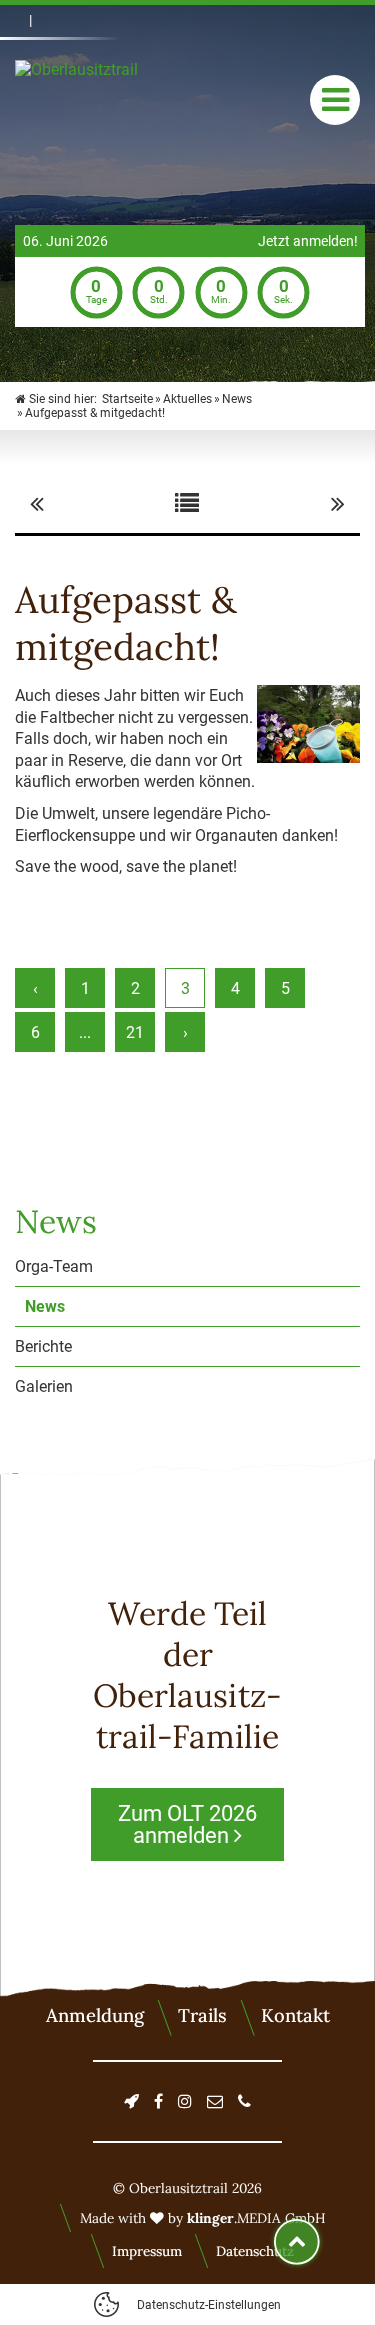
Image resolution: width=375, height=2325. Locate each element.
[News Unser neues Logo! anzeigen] (37, 504)
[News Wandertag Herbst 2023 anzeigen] (338, 504)
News (45, 1306)
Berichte (43, 1346)
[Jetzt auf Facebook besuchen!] (158, 2101)
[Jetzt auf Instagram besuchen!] (185, 2101)
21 (135, 1032)
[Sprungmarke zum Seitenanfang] (297, 2242)
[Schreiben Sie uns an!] (215, 2101)
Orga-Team (54, 1266)
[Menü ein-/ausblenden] (335, 100)
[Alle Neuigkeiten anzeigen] (187, 504)
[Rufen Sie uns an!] (244, 2101)
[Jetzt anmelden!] (131, 2101)
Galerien (44, 1386)
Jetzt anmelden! (308, 241)
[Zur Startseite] (115, 100)
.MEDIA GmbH (256, 2218)
